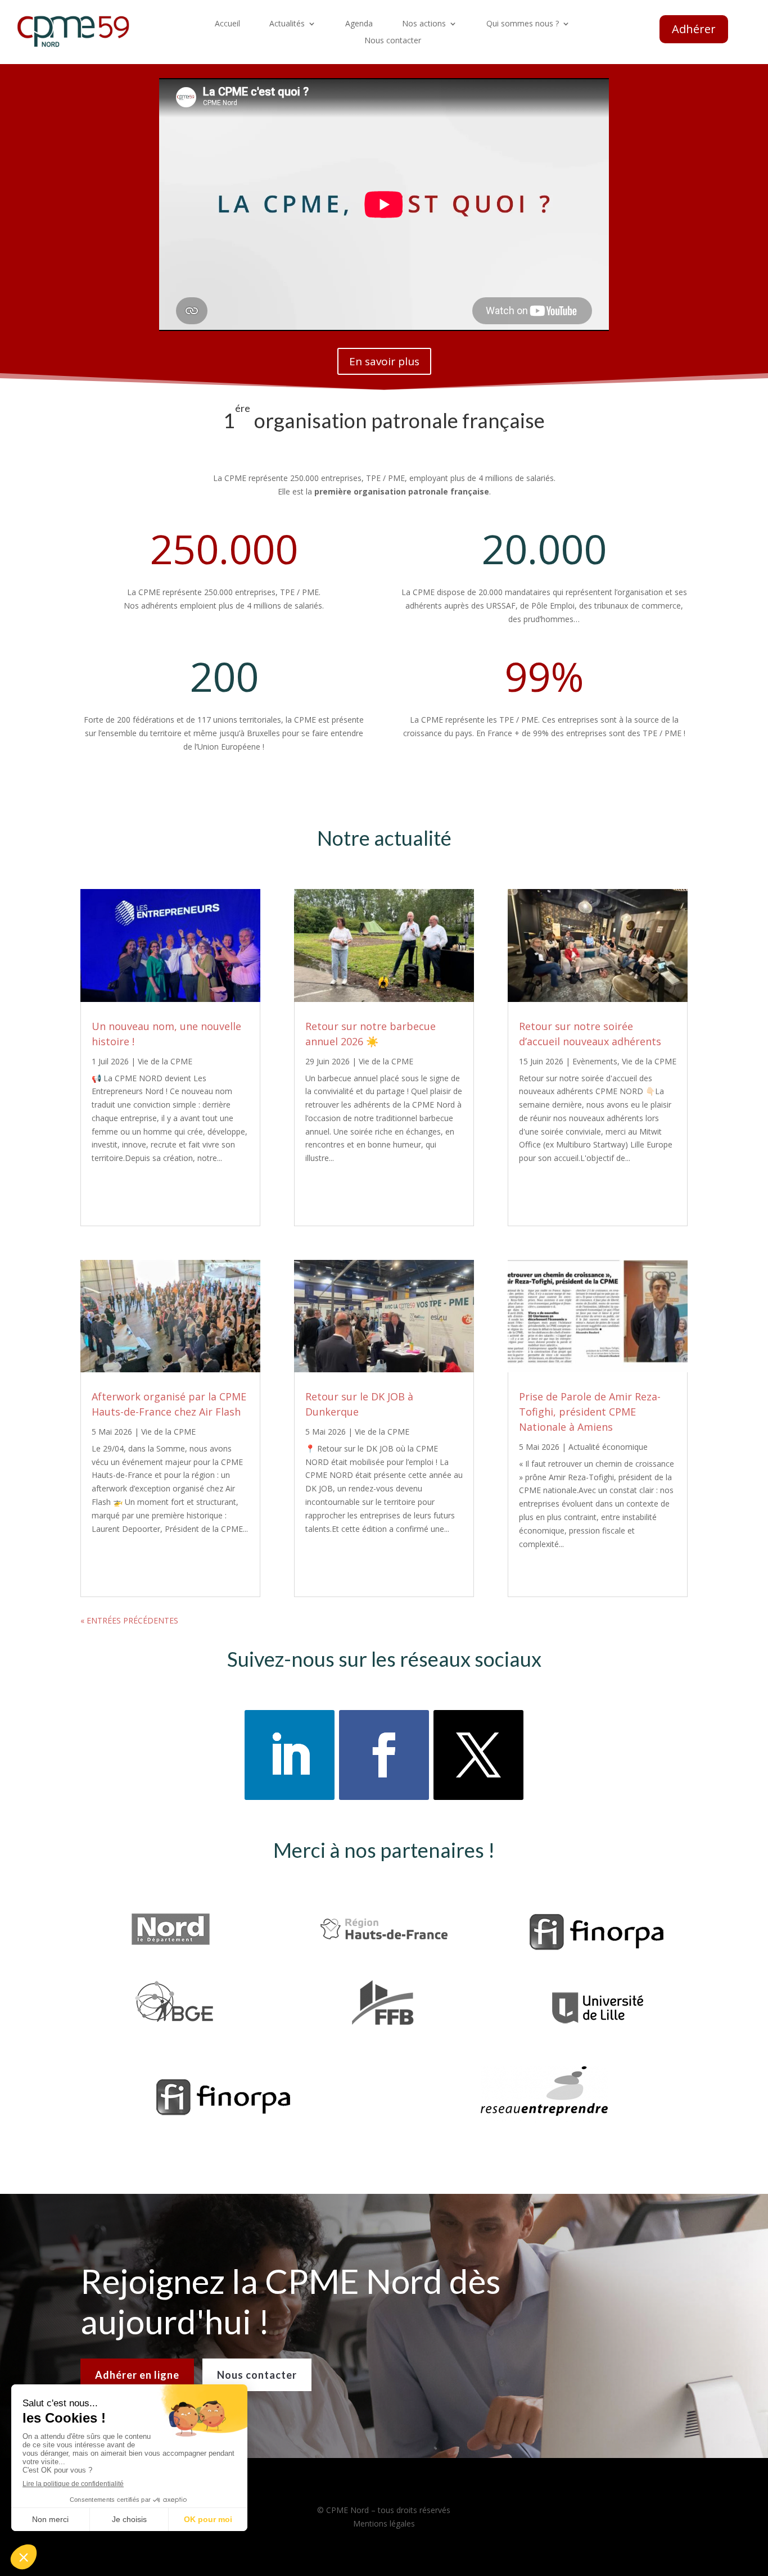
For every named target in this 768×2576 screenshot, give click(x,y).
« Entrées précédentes (129, 1620)
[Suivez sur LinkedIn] (290, 1755)
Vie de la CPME (165, 1061)
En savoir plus (384, 361)
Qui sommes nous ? (523, 24)
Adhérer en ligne (137, 2375)
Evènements (595, 1061)
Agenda (359, 24)
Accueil (227, 24)
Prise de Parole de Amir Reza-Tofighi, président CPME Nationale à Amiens (590, 1412)
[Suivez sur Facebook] (384, 1755)
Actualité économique (608, 1447)
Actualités (287, 24)
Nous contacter (393, 41)
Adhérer (694, 29)
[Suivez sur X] (478, 1755)
